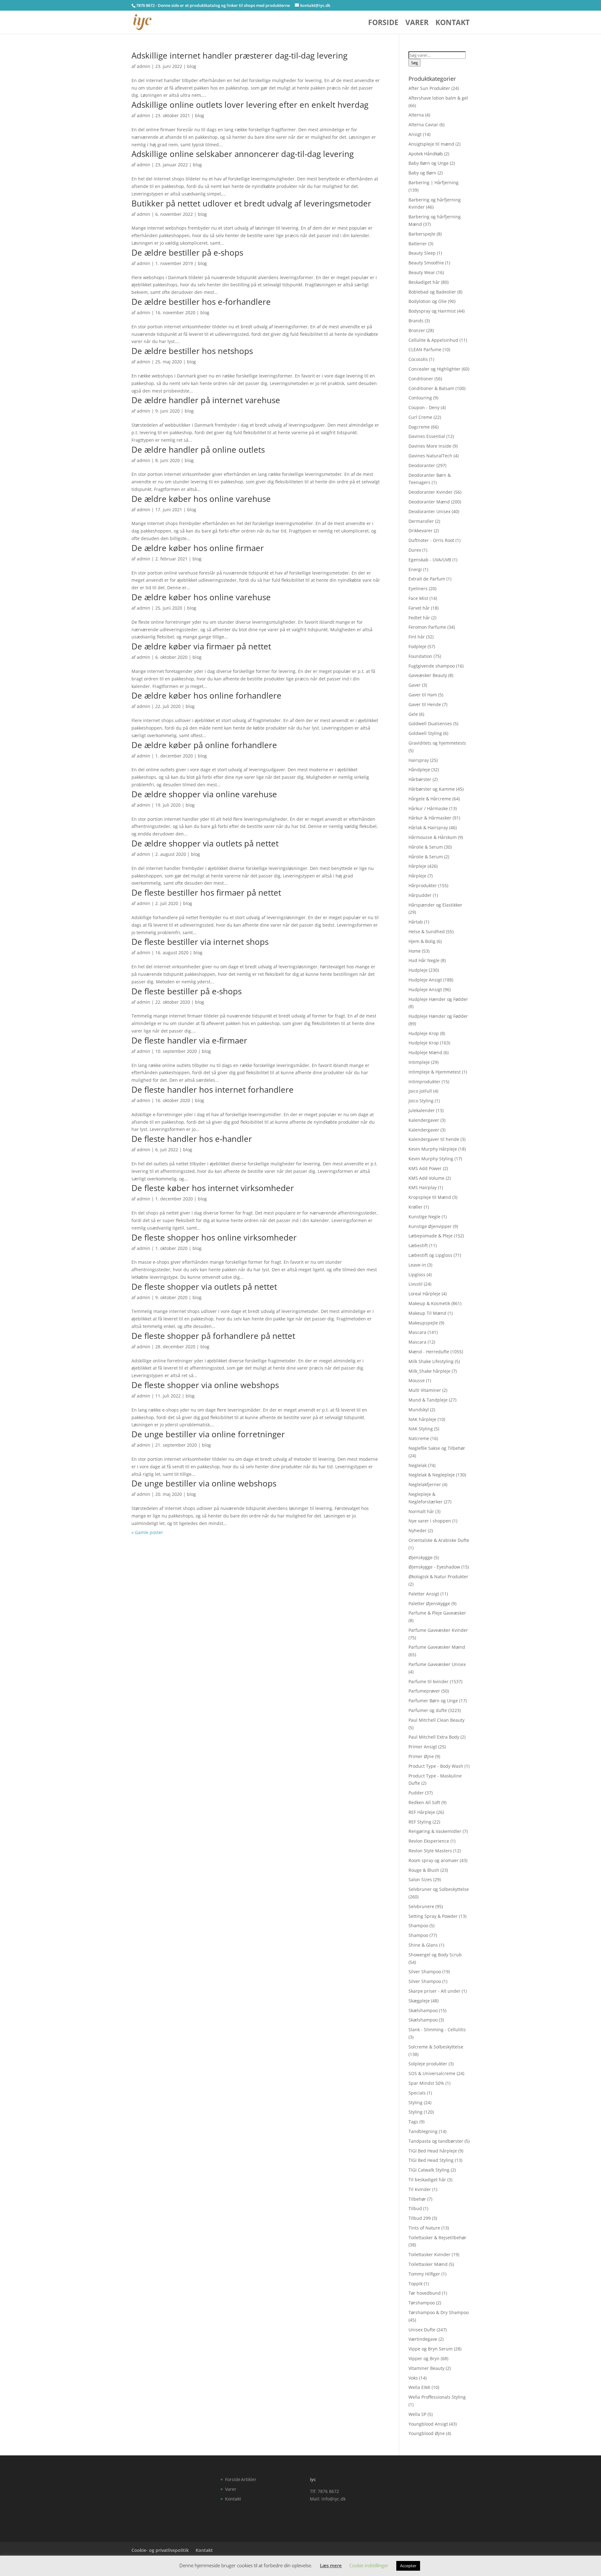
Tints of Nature (424, 2228)
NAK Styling (421, 1429)
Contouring (420, 398)
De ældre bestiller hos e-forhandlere (201, 302)
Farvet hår (419, 608)
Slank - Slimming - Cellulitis (437, 2030)
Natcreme (419, 1438)
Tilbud (415, 2208)
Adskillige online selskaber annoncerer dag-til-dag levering (243, 154)
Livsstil (416, 1284)
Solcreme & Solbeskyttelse (436, 2047)
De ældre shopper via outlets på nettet (205, 843)
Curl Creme (420, 417)
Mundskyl (419, 1410)
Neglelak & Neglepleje (432, 1475)
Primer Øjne (421, 1756)
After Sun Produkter (429, 88)
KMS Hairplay (423, 1187)
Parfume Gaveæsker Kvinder (438, 1630)
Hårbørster (420, 779)
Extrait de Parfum (427, 579)
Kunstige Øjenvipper (430, 1226)
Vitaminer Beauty (426, 2368)
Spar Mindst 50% (426, 2083)
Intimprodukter (424, 1082)
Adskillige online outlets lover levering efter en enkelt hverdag (250, 105)
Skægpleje (419, 2001)
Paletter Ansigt (424, 1594)
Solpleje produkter (428, 2064)
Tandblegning (423, 2131)
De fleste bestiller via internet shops (200, 942)
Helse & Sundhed (427, 932)
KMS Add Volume (426, 1178)
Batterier (418, 244)
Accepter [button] (408, 2566)
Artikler (249, 2479)
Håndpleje (419, 770)
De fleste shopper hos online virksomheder (214, 1237)
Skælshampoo (423, 2010)
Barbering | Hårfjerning (434, 182)
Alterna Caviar (423, 125)
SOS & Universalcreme (432, 2073)
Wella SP (417, 2414)
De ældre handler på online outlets (198, 450)
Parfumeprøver (424, 1691)
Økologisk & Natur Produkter (438, 1577)
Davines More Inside (430, 446)
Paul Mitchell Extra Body (434, 1737)
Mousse (417, 1380)
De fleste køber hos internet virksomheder (213, 1188)
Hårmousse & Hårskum (433, 837)
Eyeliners (418, 588)
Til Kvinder (420, 2189)
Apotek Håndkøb (426, 154)
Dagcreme (419, 427)
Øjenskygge (421, 1557)
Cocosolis (418, 359)
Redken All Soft (424, 1802)
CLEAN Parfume (425, 349)
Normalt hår (421, 1511)
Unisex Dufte (422, 2330)
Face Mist (418, 598)
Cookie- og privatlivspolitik (160, 2550)
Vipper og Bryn (424, 2358)
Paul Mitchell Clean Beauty (437, 1720)
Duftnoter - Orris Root (431, 540)
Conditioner (421, 379)
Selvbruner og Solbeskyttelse (439, 1889)
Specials (417, 2093)
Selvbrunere (421, 1906)
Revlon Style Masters (430, 1851)
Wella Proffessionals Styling (437, 2397)
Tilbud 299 (420, 2218)
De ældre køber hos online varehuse (201, 499)
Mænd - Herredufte (429, 1352)
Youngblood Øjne (427, 2433)
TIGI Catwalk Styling (429, 2170)
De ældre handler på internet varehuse (206, 400)
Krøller (416, 1207)
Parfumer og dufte (428, 1710)
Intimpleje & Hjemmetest (435, 1072)
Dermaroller (421, 521)
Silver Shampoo (425, 1972)
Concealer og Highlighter (434, 369)
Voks (413, 2378)
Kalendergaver (424, 1120)
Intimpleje (419, 1062)
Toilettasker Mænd (428, 2264)
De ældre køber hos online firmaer (198, 548)
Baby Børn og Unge (429, 163)
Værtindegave (423, 2339)
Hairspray (419, 760)
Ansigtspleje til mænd (431, 144)
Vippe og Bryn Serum (431, 2349)
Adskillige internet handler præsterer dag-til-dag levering (239, 55)
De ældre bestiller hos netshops (192, 351)
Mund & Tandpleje (428, 1400)
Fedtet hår (419, 618)
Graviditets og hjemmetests (437, 743)
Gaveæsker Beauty (428, 675)
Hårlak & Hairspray (428, 827)
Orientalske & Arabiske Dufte (439, 1540)
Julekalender (422, 1110)
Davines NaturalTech (430, 456)
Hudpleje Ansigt (425, 980)
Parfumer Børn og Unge (433, 1701)
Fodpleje (417, 646)
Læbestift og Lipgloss (430, 1255)
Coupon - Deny (424, 407)
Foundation (420, 656)
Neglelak (418, 1465)
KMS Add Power (425, 1168)
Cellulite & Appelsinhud (433, 340)
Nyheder (418, 1530)
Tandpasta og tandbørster (436, 2141)
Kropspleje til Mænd (430, 1197)
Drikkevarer (421, 531)
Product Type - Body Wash (436, 1766)
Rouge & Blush (424, 1870)
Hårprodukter (423, 885)
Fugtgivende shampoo (432, 666)
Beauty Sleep (422, 253)
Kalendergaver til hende (434, 1139)
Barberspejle (422, 234)
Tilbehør (417, 2199)
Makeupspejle (423, 1323)
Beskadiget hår (424, 282)
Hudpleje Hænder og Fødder (438, 999)
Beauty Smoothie (426, 263)
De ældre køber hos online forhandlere (206, 695)
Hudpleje (418, 970)
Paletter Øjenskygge (429, 1603)
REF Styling (420, 1822)
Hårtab (416, 922)
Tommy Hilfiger (424, 2274)
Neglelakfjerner (425, 1484)
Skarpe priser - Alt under (434, 1991)
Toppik (416, 2284)
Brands (416, 321)
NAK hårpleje (422, 1419)
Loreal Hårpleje (424, 1294)
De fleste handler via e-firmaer (189, 1040)
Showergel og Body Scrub (435, 1955)
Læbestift (418, 1245)
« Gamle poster (147, 1532)
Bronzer (417, 330)
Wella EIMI (419, 2387)
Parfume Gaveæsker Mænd (437, 1647)
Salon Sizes (420, 1879)
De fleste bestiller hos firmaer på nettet (206, 892)
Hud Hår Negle (424, 960)
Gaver (415, 685)
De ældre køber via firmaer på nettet (201, 646)
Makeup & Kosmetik (429, 1303)
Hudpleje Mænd (425, 1052)
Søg (414, 63)
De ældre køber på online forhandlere (204, 745)
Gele (413, 714)
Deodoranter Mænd (429, 502)
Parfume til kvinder (429, 1681)
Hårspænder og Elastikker (435, 905)
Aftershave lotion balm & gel (438, 98)
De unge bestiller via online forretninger (208, 1434)
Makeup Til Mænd (427, 1313)
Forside (383, 24)
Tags (413, 2122)
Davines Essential (427, 436)
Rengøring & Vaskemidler (435, 1831)
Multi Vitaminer (425, 1390)
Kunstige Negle (424, 1217)
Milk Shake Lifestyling (431, 1361)
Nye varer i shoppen (430, 1521)
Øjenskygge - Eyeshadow (434, 1567)
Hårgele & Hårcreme (430, 799)
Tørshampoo (422, 2303)
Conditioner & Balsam (431, 388)
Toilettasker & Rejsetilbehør (437, 2238)
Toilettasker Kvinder (429, 2254)
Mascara (417, 1332)
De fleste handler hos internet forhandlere (213, 1090)
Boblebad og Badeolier (432, 292)
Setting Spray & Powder (433, 1916)
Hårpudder (420, 895)
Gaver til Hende (425, 704)
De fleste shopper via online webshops (205, 1385)
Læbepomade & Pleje (431, 1236)
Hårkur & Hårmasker (430, 818)
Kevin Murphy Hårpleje (433, 1149)
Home (415, 951)
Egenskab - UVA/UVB (430, 560)
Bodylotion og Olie (428, 301)
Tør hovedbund (425, 2293)
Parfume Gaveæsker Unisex (437, 1664)
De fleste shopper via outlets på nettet (204, 1287)
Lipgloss (417, 1275)
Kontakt (452, 24)
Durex (415, 550)
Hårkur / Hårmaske (428, 808)
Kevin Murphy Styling (431, 1159)
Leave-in (417, 1265)
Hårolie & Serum (426, 847)
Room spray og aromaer (434, 1860)
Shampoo (418, 1925)
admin (144, 66)
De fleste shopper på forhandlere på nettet (213, 1336)
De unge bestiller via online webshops (204, 1483)
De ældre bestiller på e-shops (187, 252)
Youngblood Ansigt (428, 2424)
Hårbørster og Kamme (432, 789)
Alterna (416, 115)
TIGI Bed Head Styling (431, 2160)
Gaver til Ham (423, 695)
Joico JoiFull (420, 1091)
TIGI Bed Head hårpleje (433, 2151)
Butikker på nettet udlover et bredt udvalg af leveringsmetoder (251, 203)
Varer (417, 24)
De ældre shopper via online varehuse (204, 794)
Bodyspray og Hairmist (432, 311)
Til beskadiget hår (427, 2180)
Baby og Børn (422, 173)
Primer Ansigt (423, 1747)
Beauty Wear (422, 272)
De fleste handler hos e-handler (192, 1139)
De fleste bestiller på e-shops (187, 991)
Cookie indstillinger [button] (369, 2565)
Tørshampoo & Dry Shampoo (439, 2312)
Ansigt (415, 134)
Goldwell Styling (425, 733)
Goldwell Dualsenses (430, 723)
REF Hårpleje (422, 1812)
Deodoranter (422, 465)
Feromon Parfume (427, 627)
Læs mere (331, 2565)
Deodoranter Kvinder (431, 492)
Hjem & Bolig (422, 941)
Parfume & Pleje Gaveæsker (437, 1613)
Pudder (416, 1793)
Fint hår (417, 637)
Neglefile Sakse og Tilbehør (437, 1448)
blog (192, 66)
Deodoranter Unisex (429, 511)
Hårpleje (417, 866)
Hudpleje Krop (424, 1033)
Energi (415, 569)
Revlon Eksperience (429, 1841)
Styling (416, 2102)
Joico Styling (421, 1101)
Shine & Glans (423, 1945)
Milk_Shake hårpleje (429, 1371)
